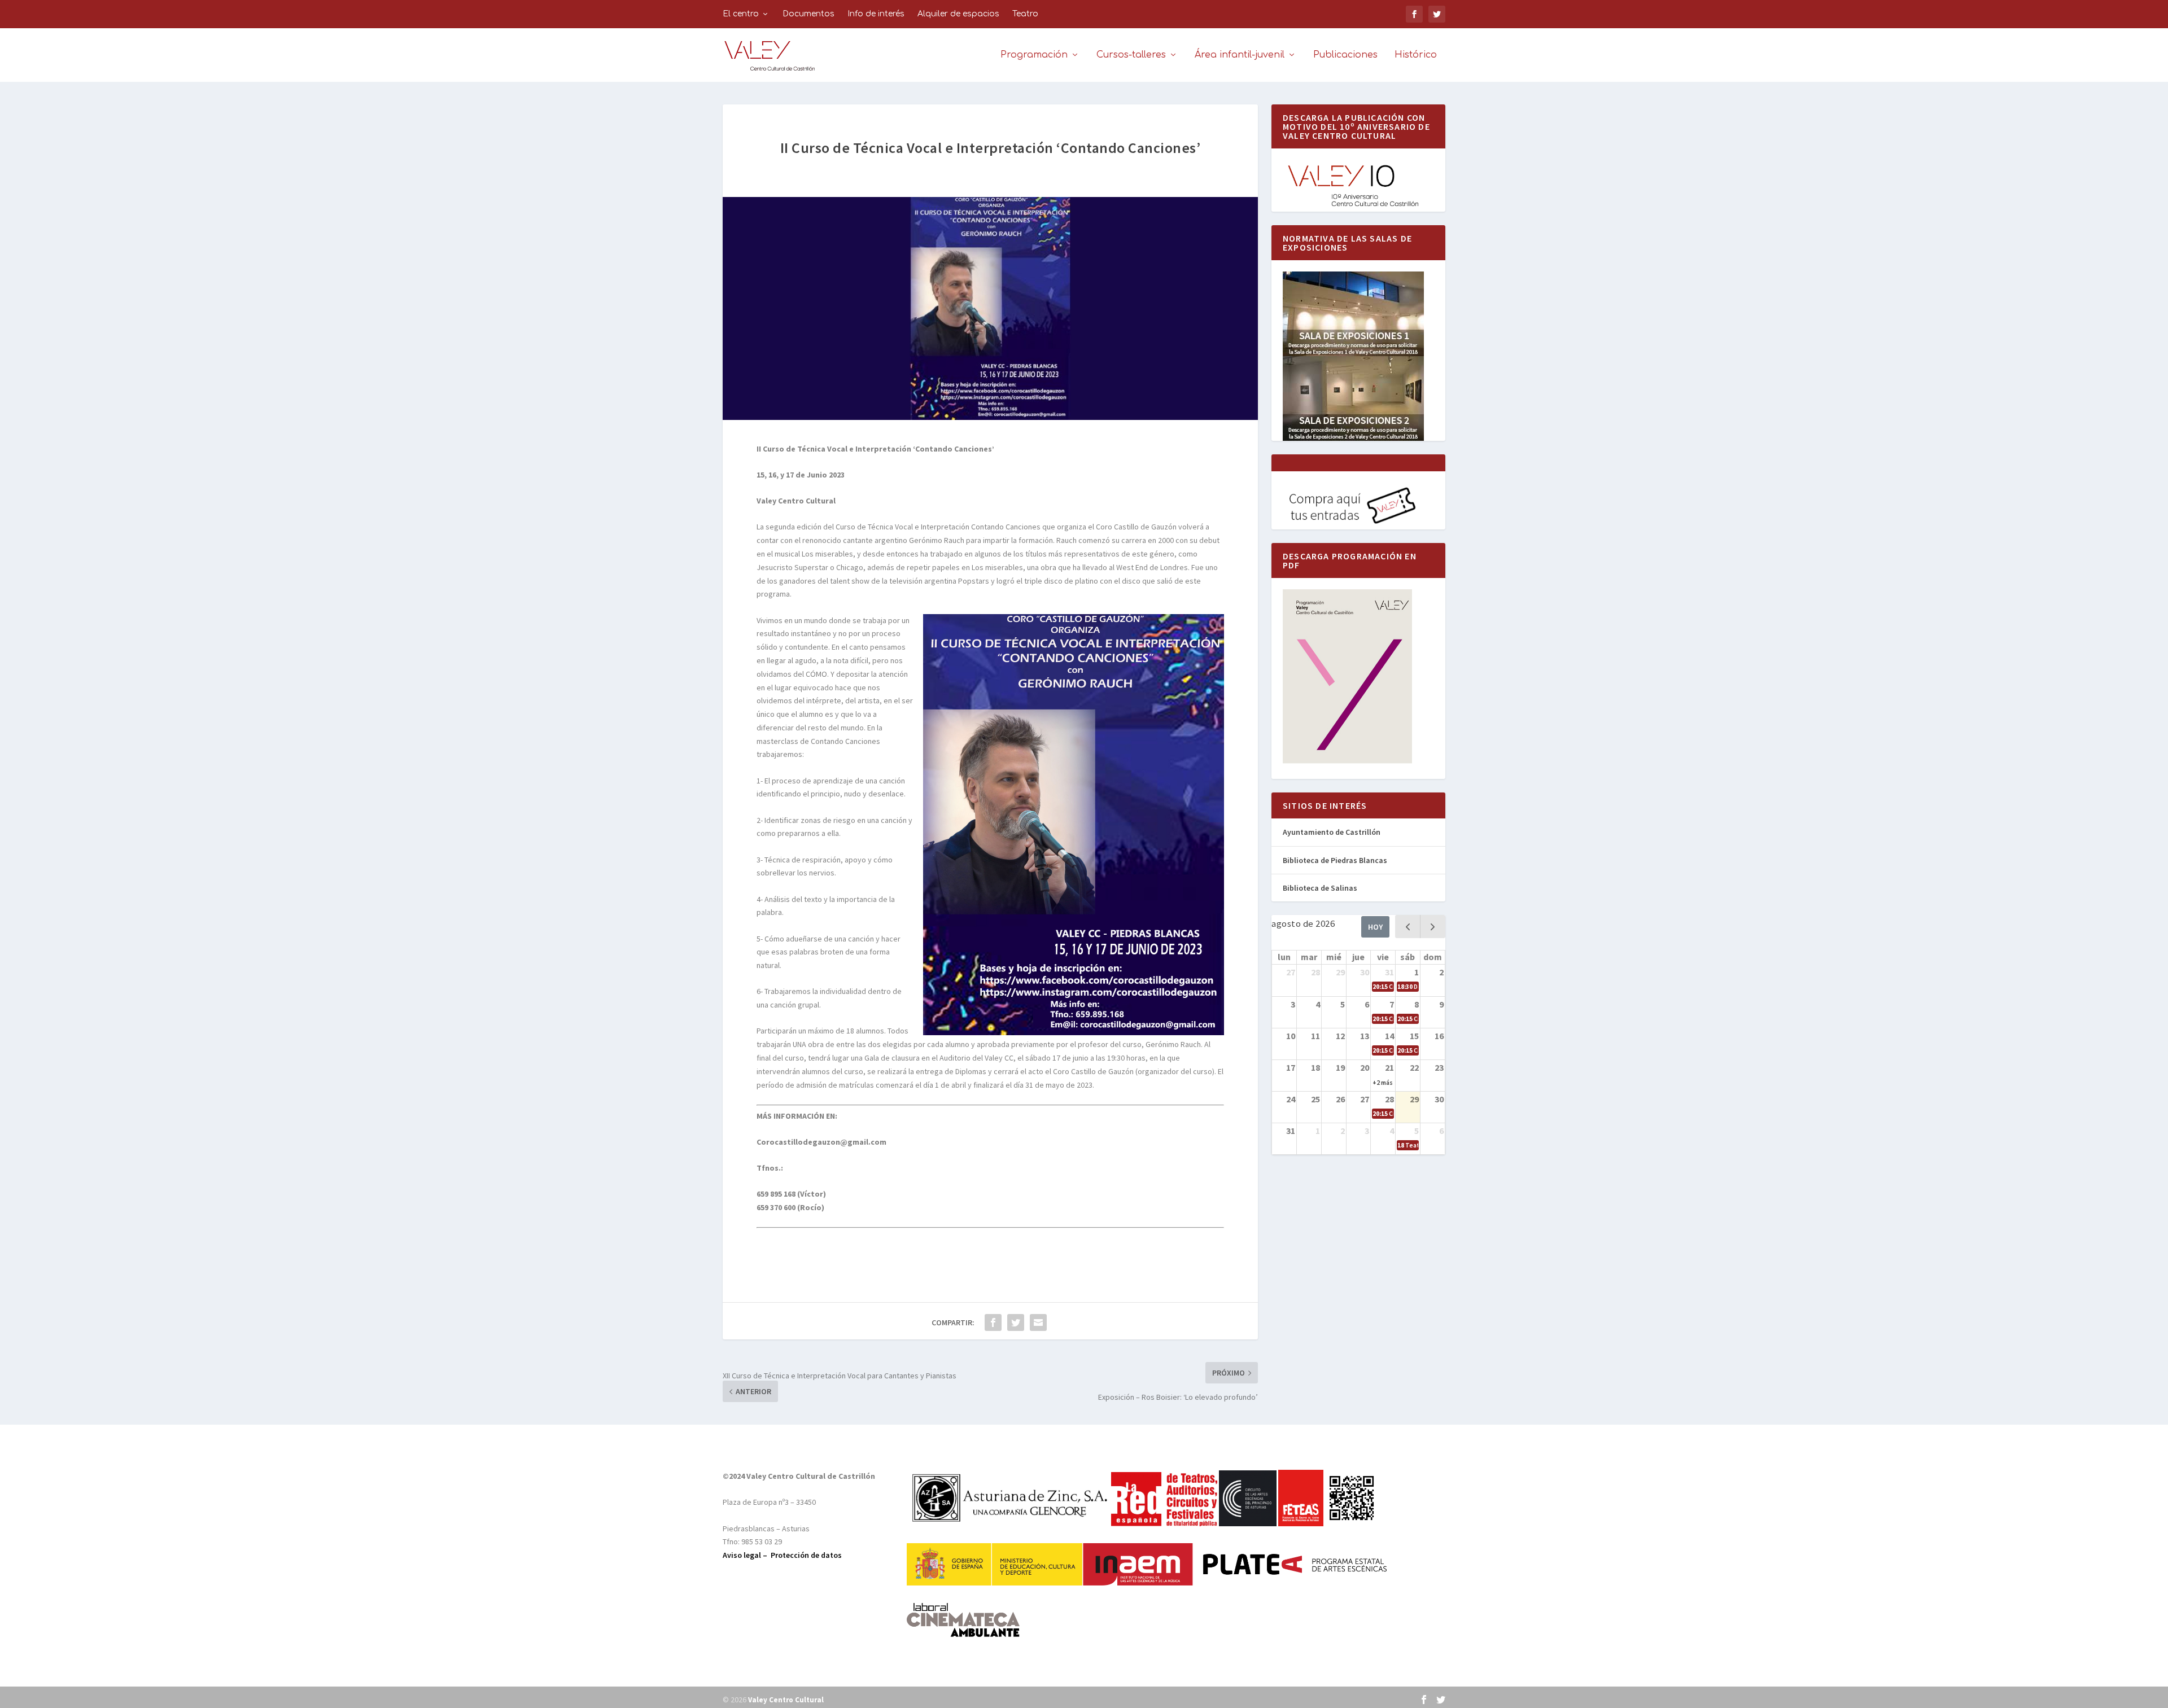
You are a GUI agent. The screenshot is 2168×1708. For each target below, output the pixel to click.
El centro (741, 14)
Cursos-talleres (1131, 55)
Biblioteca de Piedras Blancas (1335, 860)
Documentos (808, 14)
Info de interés (876, 14)
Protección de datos (806, 1555)
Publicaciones (1345, 55)
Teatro (1025, 14)
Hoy (1375, 927)
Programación (1034, 55)
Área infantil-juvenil (1240, 55)
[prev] (1408, 927)
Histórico (1416, 55)
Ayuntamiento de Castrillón (1332, 832)
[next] (1433, 927)
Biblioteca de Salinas (1320, 888)
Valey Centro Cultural (786, 1700)
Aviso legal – (747, 1555)
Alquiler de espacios (958, 14)
